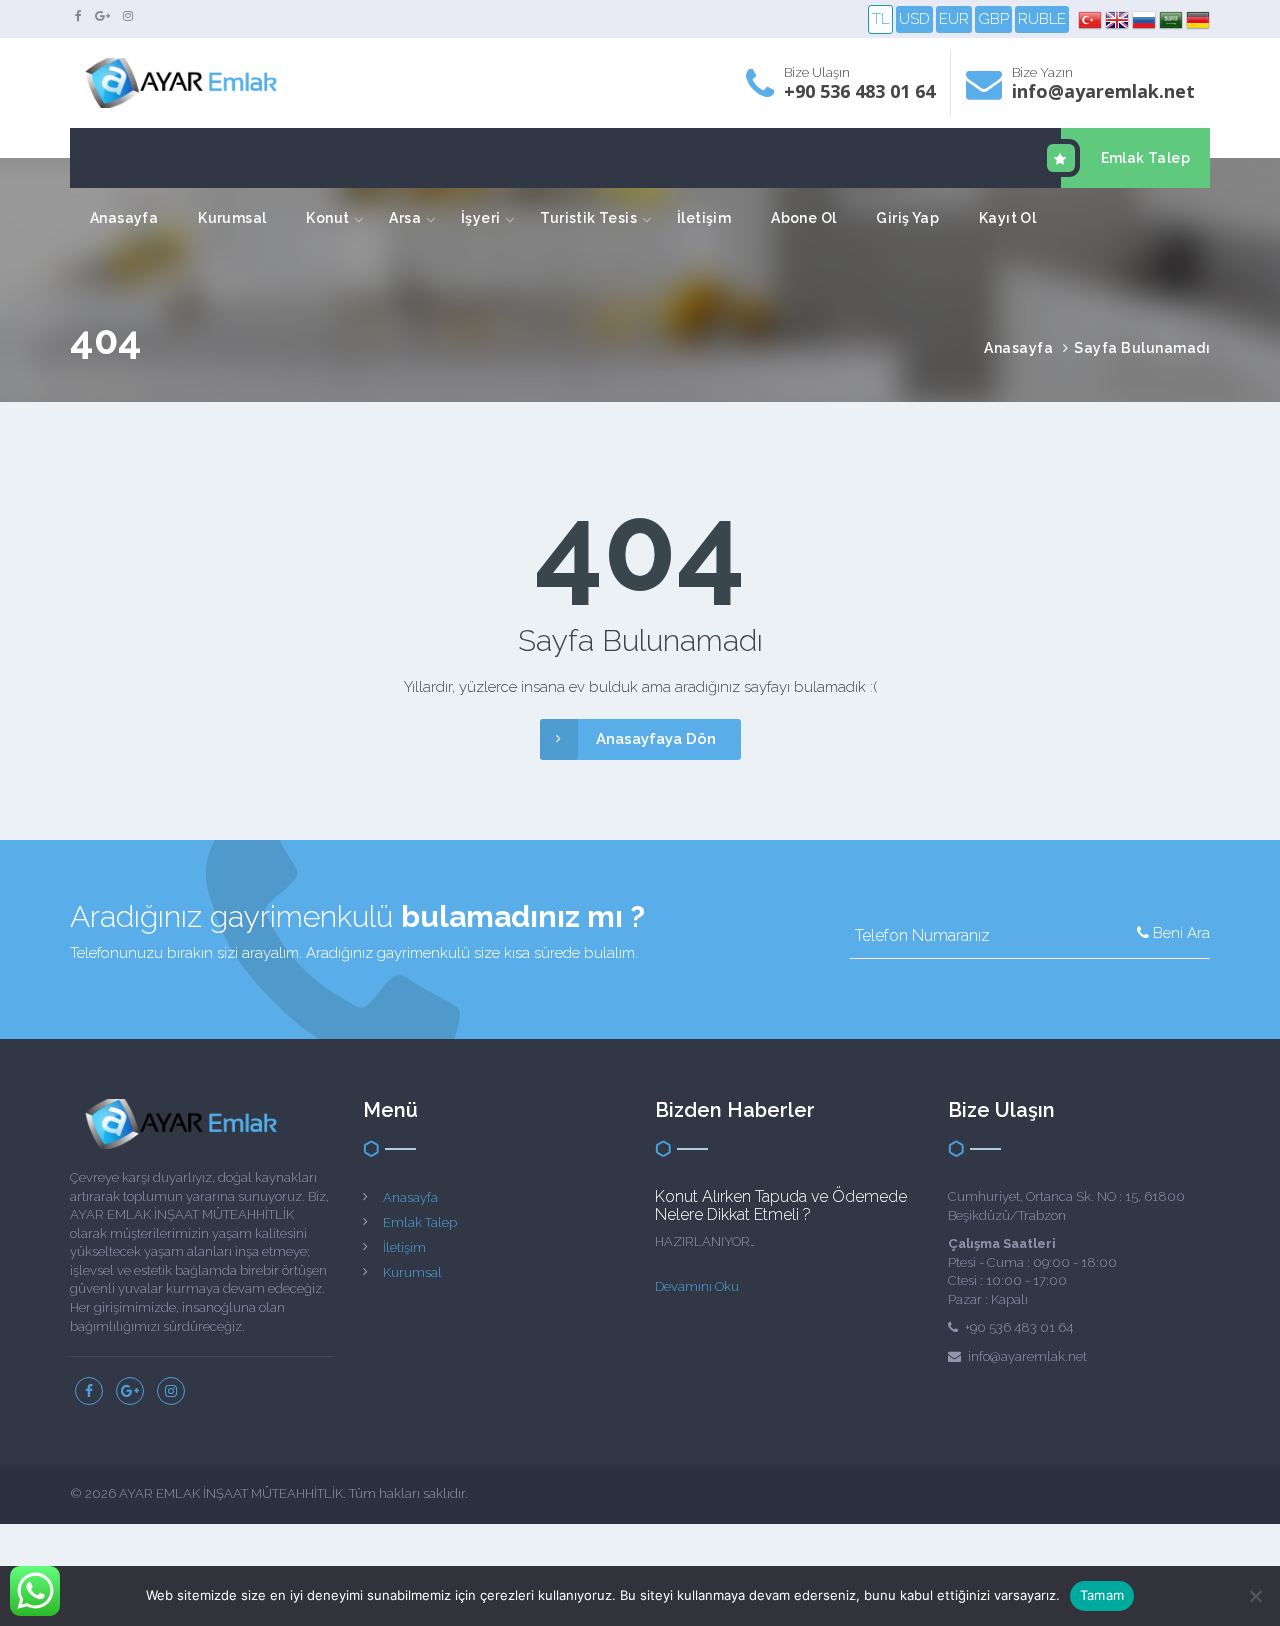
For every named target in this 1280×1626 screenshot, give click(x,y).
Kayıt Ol (1007, 218)
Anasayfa (124, 218)
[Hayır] (1255, 1596)
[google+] (102, 16)
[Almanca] (1198, 20)
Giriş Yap (907, 218)
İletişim (704, 218)
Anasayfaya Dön (656, 739)
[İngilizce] (1118, 20)
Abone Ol (803, 218)
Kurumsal (232, 218)
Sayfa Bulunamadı (1142, 348)
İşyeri (480, 218)
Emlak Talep (1145, 158)
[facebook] (78, 16)
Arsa (405, 218)
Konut (327, 218)
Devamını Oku (697, 1286)
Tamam (1102, 1595)
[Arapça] (1172, 20)
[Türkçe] (1091, 20)
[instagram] (128, 16)
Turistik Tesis (588, 218)
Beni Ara (1179, 933)
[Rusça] (1145, 20)
